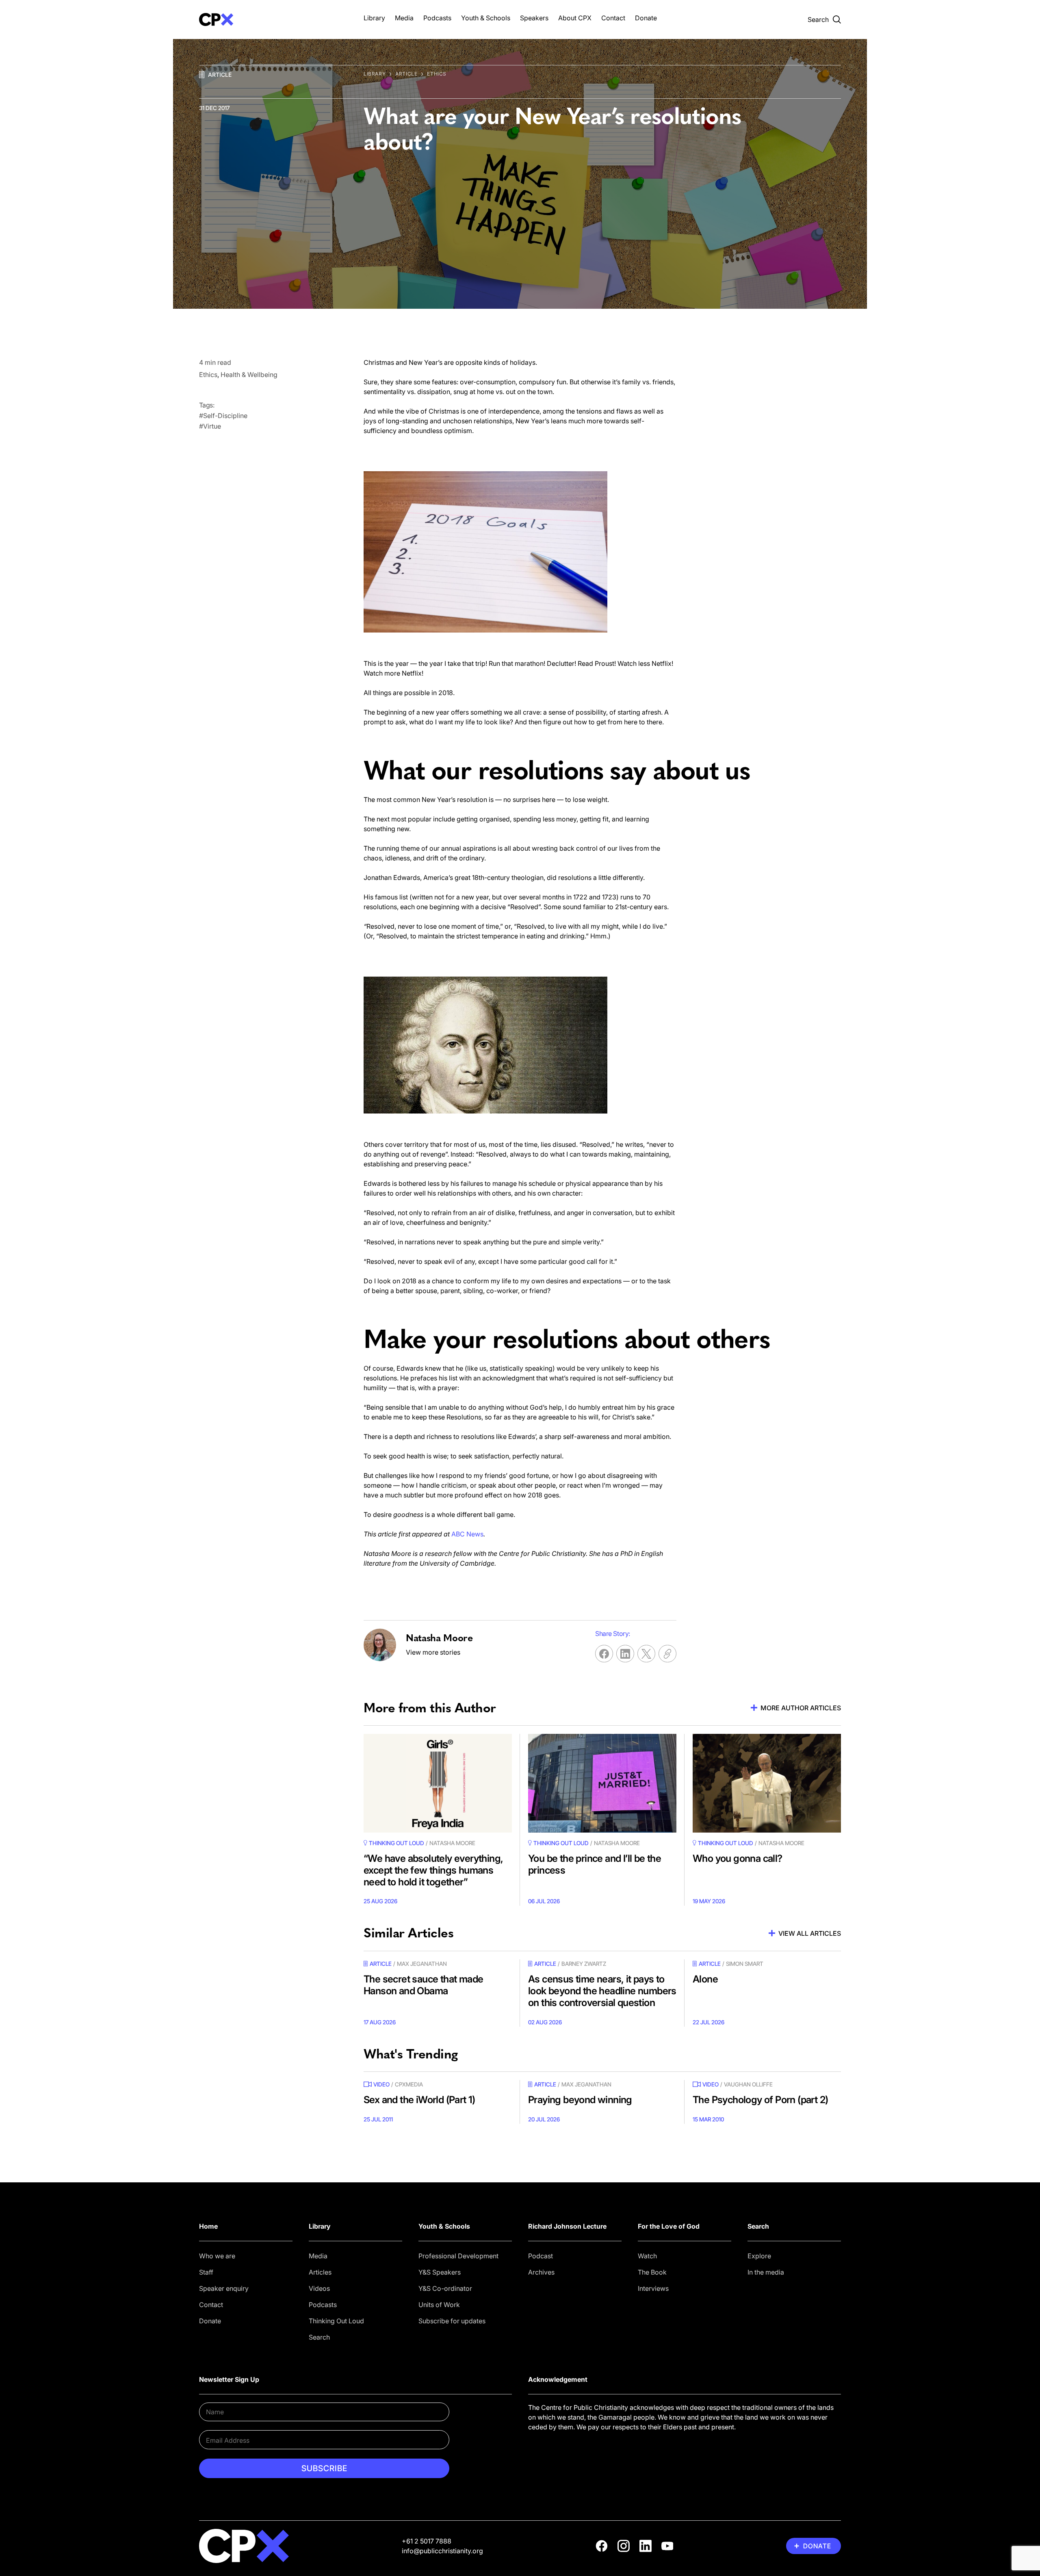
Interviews (653, 2288)
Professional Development (458, 2256)
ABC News (467, 1534)
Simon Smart (745, 1964)
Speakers (534, 18)
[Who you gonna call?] (767, 1783)
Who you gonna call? (738, 1858)
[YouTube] (667, 2546)
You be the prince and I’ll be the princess (595, 1864)
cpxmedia (409, 2084)
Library (374, 18)
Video (381, 2084)
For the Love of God (669, 2226)
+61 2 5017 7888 (427, 2541)
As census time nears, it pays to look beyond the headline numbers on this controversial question (602, 1991)
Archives (541, 2272)
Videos (319, 2288)
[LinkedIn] (646, 2546)
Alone (705, 1979)
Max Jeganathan (422, 1964)
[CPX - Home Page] (273, 19)
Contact (613, 18)
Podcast (541, 2256)
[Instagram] (624, 2546)
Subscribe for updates (452, 2321)
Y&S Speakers (440, 2272)
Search (319, 2337)
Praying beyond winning (580, 2100)
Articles (320, 2272)
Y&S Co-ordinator (445, 2288)
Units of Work (439, 2305)
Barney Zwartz (584, 1964)
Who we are (217, 2256)
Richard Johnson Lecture (567, 2226)
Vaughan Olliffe (748, 2084)
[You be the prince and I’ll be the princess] (602, 1783)
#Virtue (210, 426)
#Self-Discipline (223, 416)
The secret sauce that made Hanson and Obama (423, 1985)
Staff (206, 2272)
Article (220, 75)
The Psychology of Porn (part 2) (760, 2100)
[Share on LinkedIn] (625, 1654)
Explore (759, 2256)
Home (208, 2226)
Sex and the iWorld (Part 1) (419, 2100)
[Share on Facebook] (604, 1654)
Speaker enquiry (224, 2288)
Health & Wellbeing (249, 375)
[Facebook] (602, 2546)
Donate (646, 18)
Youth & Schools (486, 18)
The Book (652, 2272)
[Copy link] (667, 1654)
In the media (766, 2272)
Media (404, 18)
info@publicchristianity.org (442, 2551)
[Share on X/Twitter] (646, 1654)
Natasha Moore (452, 1843)
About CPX (575, 18)
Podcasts (437, 18)
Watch (647, 2256)
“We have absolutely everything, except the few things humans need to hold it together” (433, 1870)
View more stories (433, 1652)
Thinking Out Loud (336, 2321)
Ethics (437, 74)
